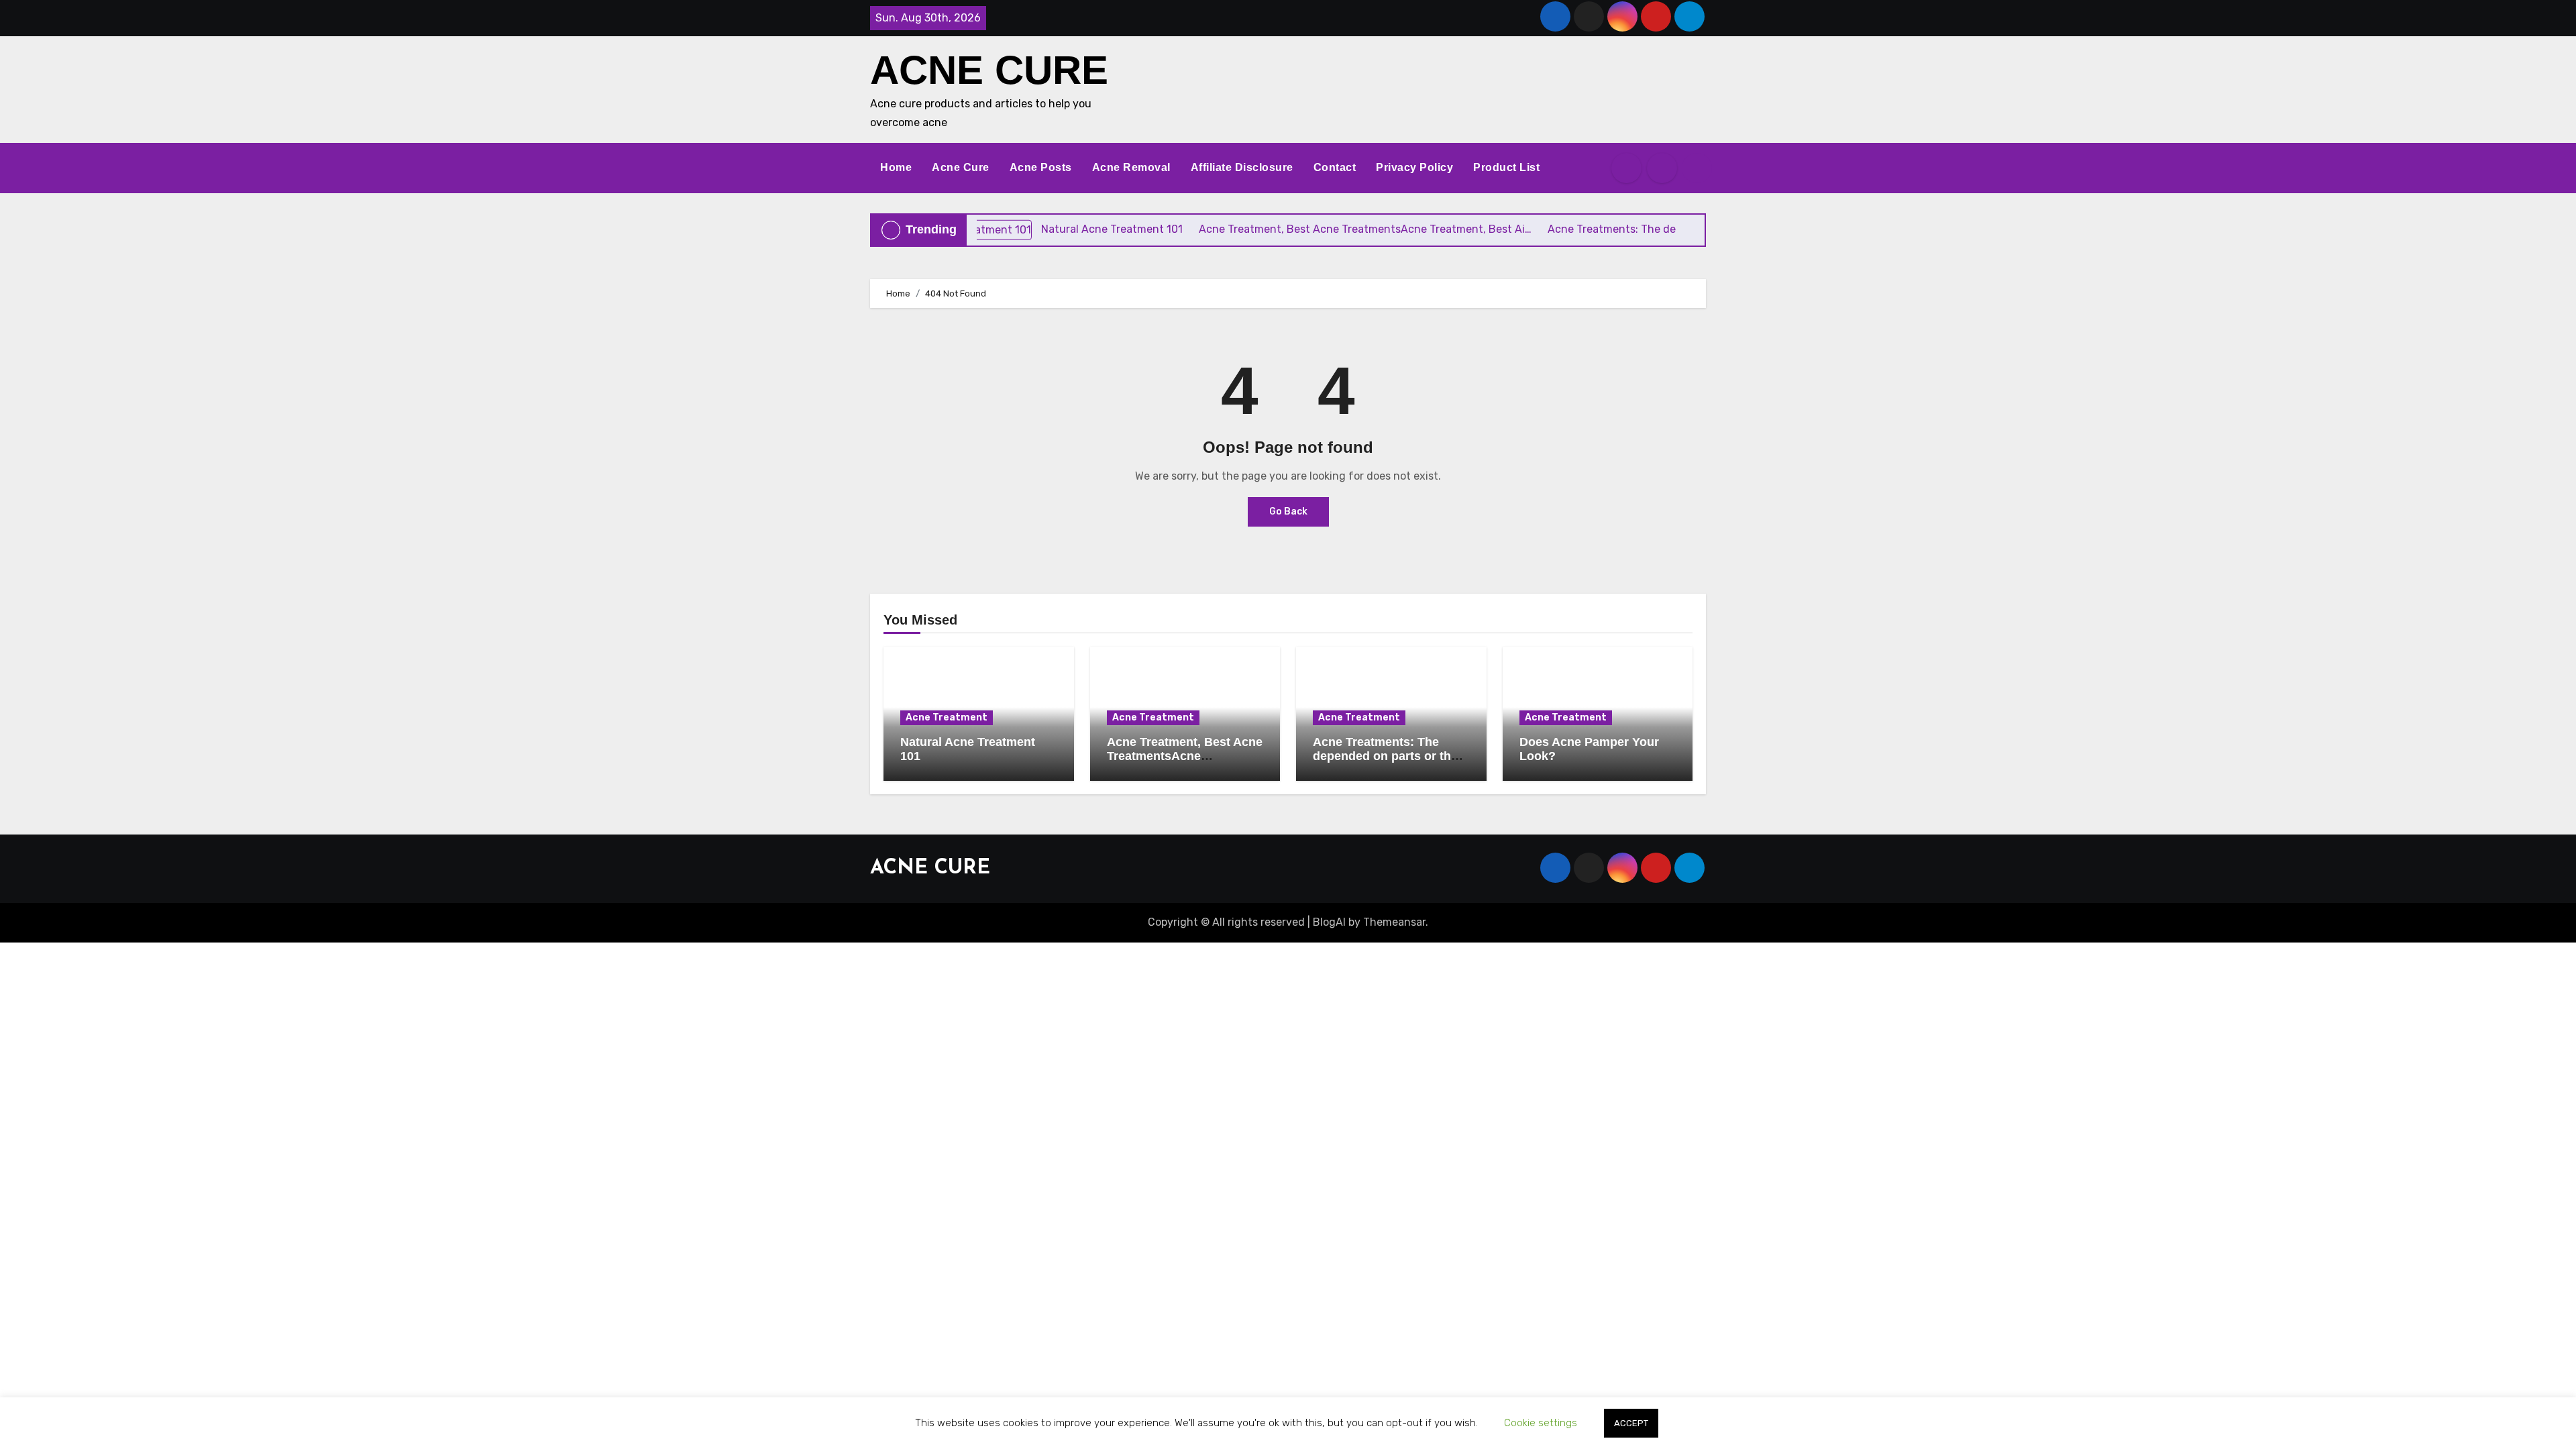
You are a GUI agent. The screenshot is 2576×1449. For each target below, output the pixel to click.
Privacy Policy (1414, 167)
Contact (1335, 167)
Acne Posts (1041, 167)
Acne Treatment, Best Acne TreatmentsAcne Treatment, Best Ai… (1185, 756)
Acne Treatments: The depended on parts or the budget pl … (1385, 756)
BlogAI (1329, 922)
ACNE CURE (989, 70)
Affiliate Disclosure (1242, 167)
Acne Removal (1131, 167)
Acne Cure (961, 167)
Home (896, 167)
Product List (1506, 167)
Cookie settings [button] (1541, 1423)
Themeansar (1394, 922)
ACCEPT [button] (1631, 1423)
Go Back (1288, 512)
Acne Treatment (947, 717)
